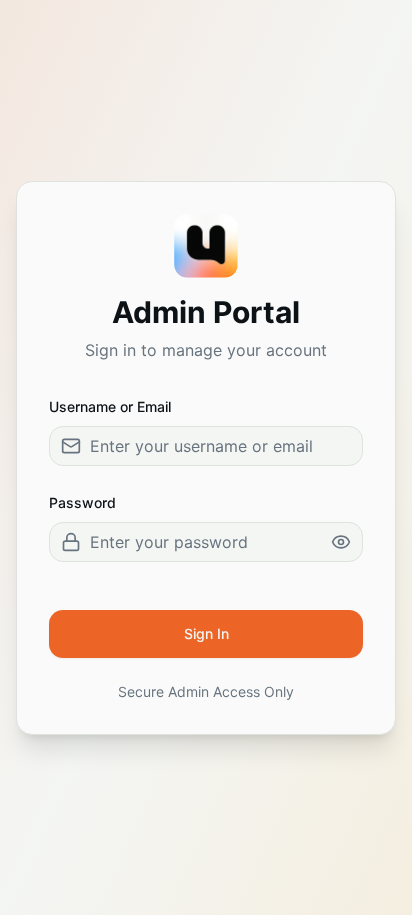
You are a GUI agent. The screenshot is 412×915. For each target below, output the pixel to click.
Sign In (206, 633)
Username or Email (110, 406)
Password (82, 502)
